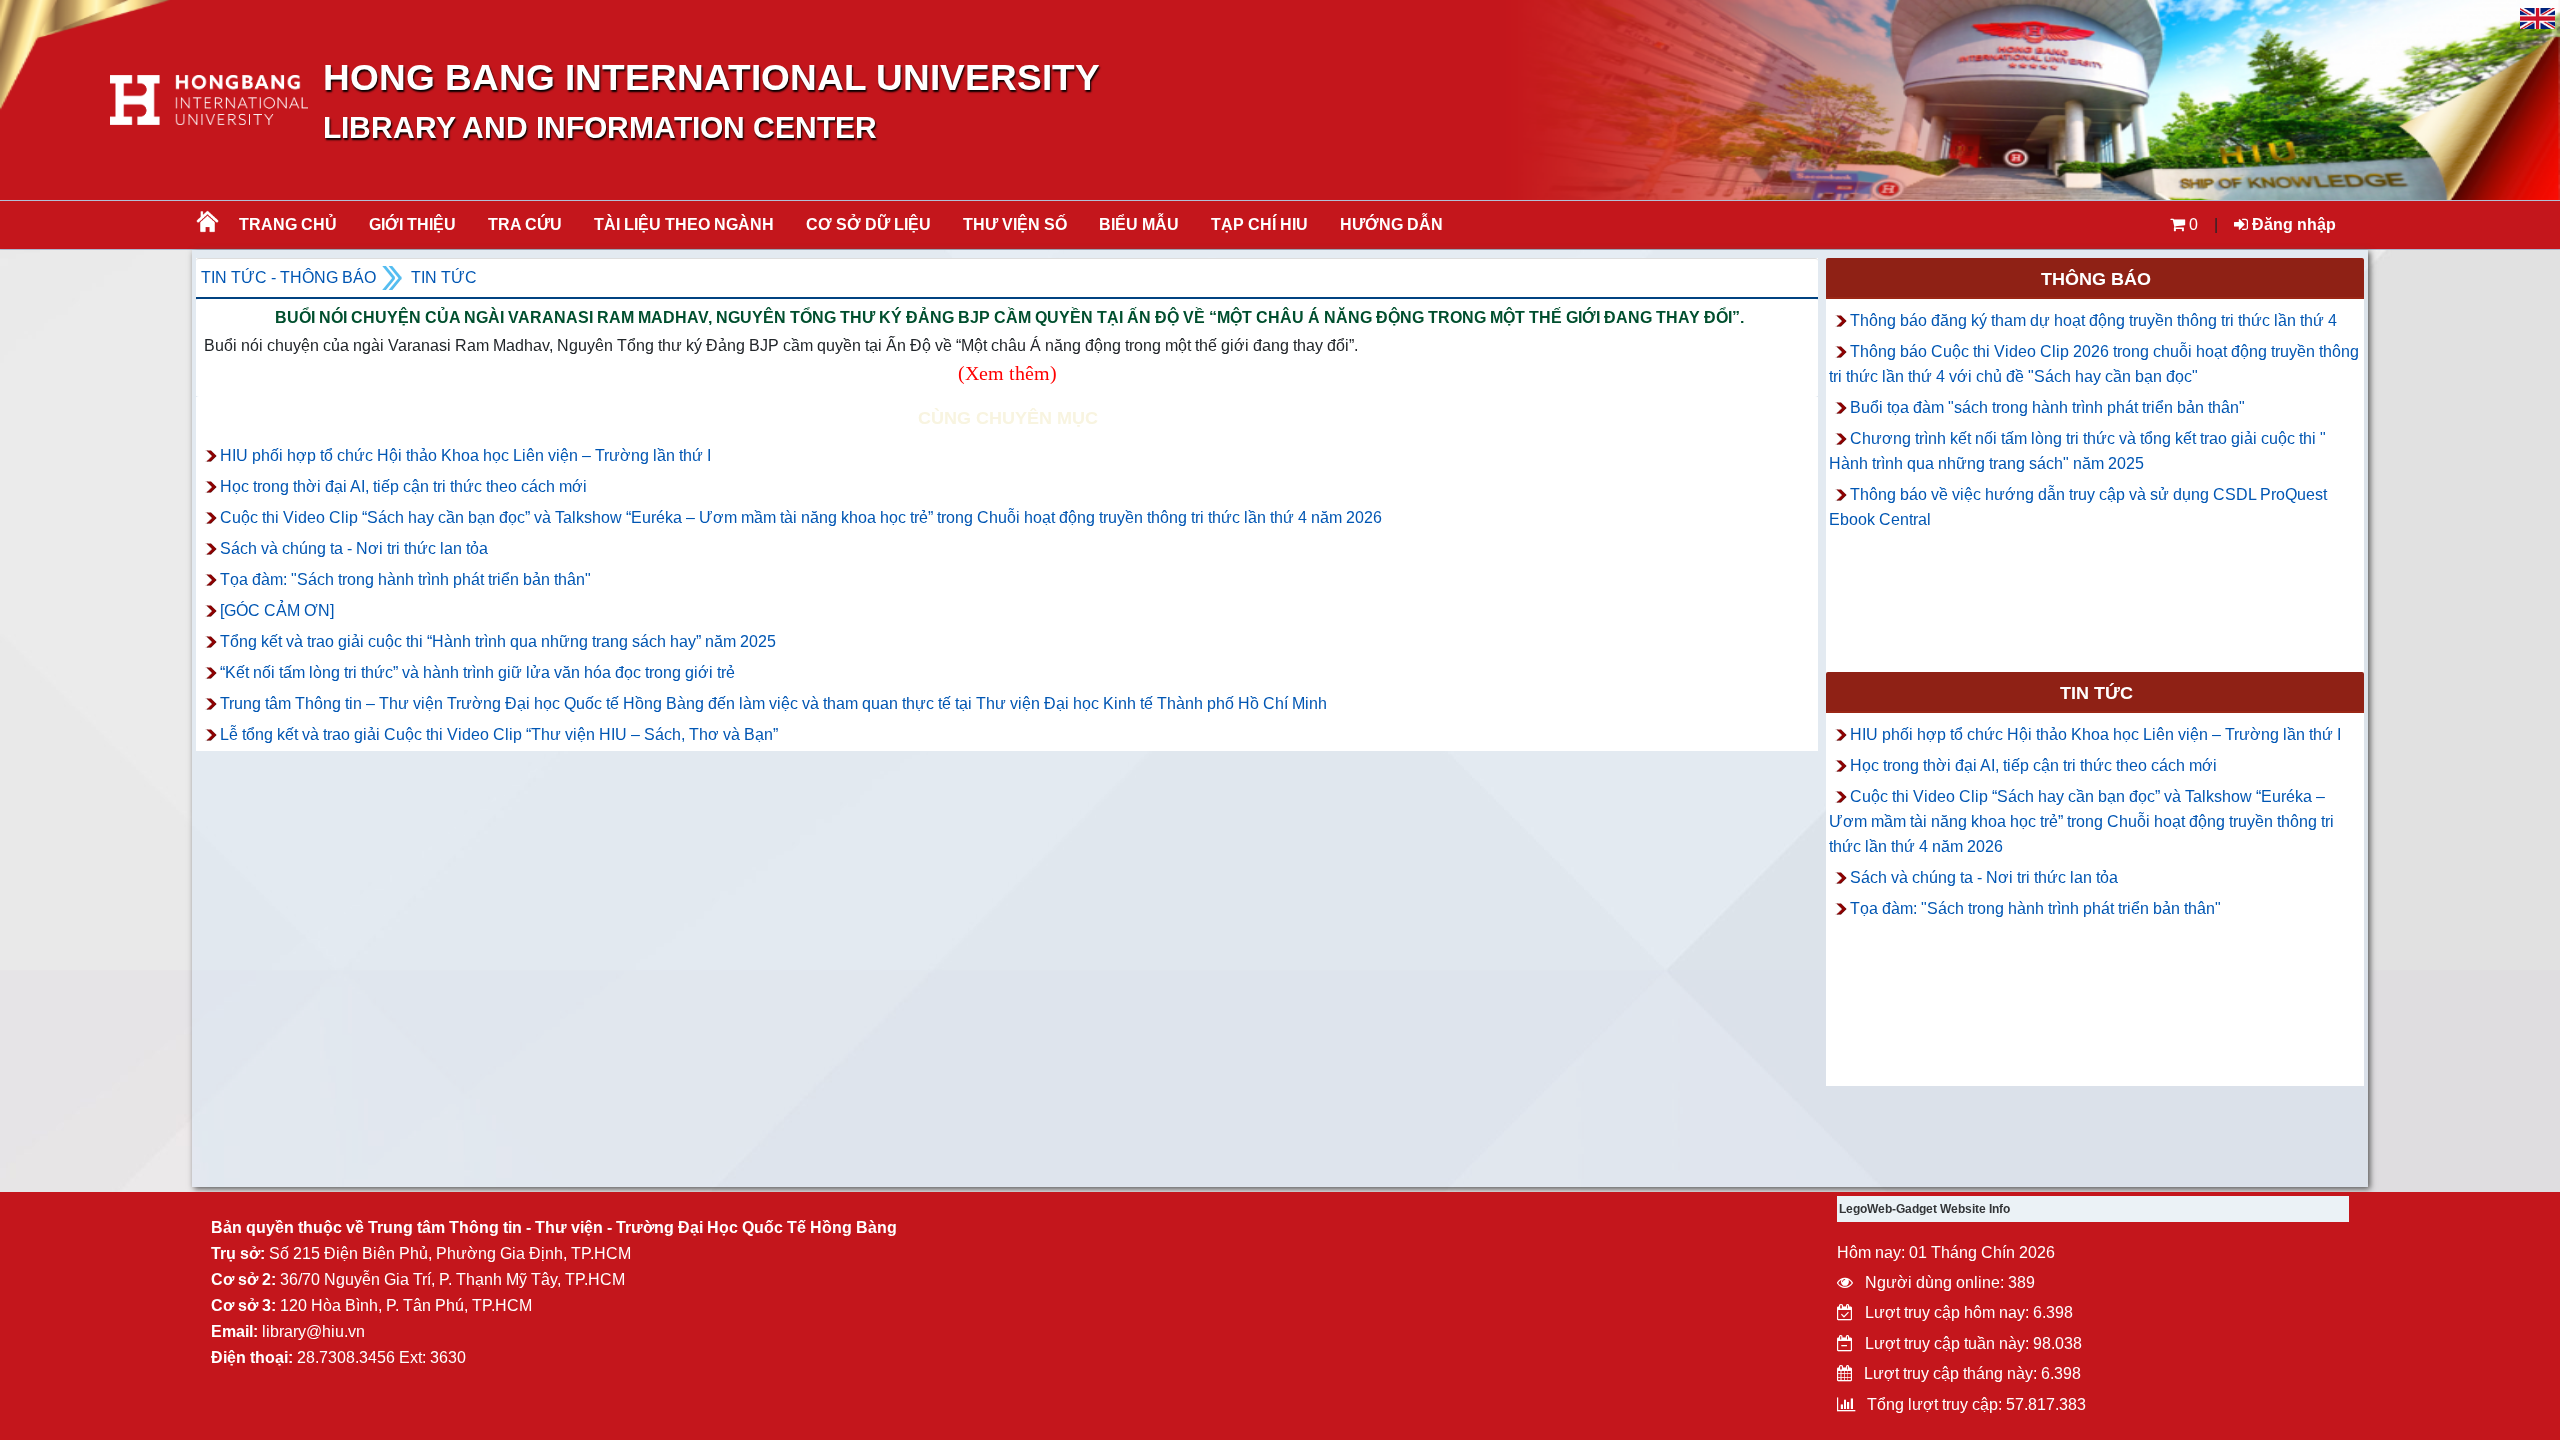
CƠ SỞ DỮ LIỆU (868, 224)
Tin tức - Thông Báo (288, 277)
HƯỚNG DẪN (1391, 224)
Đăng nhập (2292, 224)
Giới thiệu (412, 224)
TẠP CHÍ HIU (1259, 224)
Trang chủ (288, 224)
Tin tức (444, 277)
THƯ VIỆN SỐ (1015, 224)
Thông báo (2096, 279)
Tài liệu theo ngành (684, 224)
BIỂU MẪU (1139, 224)
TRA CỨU (525, 224)
